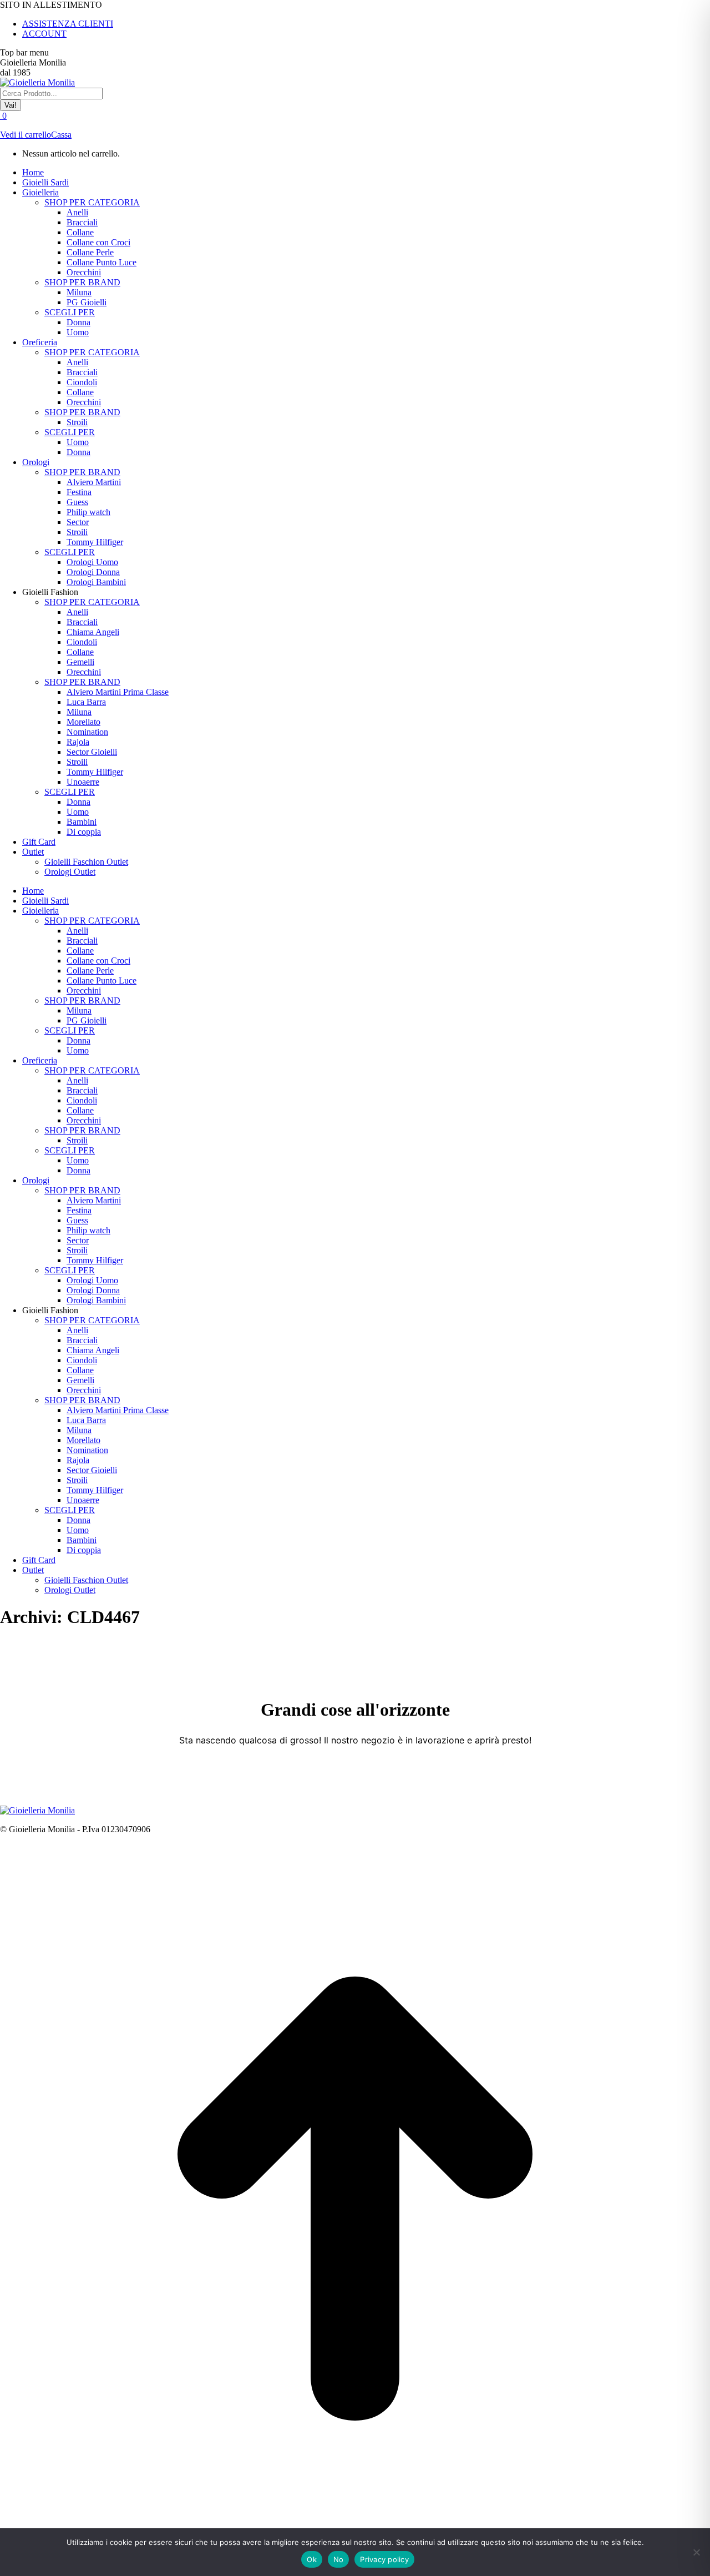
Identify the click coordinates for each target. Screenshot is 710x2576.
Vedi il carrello (26, 135)
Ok (312, 2559)
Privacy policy (384, 2559)
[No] (696, 2552)
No (339, 2559)
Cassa (61, 135)
